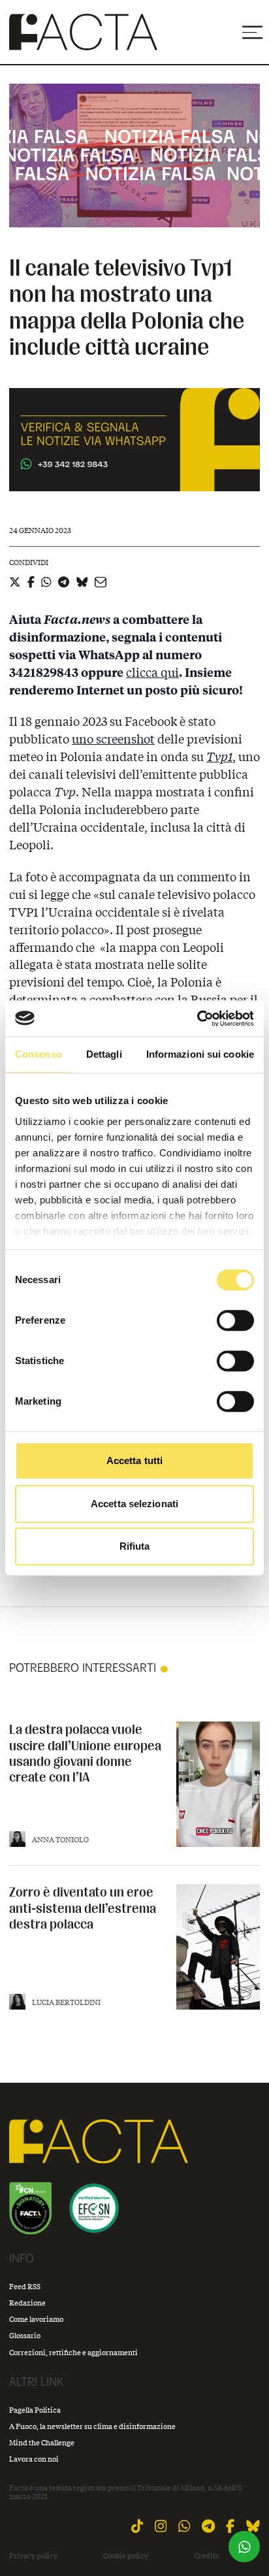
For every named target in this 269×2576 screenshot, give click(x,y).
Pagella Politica (35, 2410)
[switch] (235, 1320)
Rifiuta (135, 1546)
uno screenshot (113, 739)
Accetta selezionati (134, 1504)
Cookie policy (126, 2556)
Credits (206, 2556)
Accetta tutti (134, 1460)
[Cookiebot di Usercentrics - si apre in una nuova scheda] (197, 1019)
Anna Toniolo (60, 1839)
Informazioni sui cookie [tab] (200, 1054)
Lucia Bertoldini (66, 2002)
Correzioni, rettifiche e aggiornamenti (73, 2352)
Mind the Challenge (42, 2442)
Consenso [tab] (39, 1054)
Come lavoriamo (36, 2319)
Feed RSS (25, 2286)
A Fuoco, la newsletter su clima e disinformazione (92, 2426)
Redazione (27, 2303)
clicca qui (152, 672)
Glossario (25, 2335)
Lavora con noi (34, 2459)
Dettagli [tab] (104, 1054)
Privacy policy (33, 2556)
